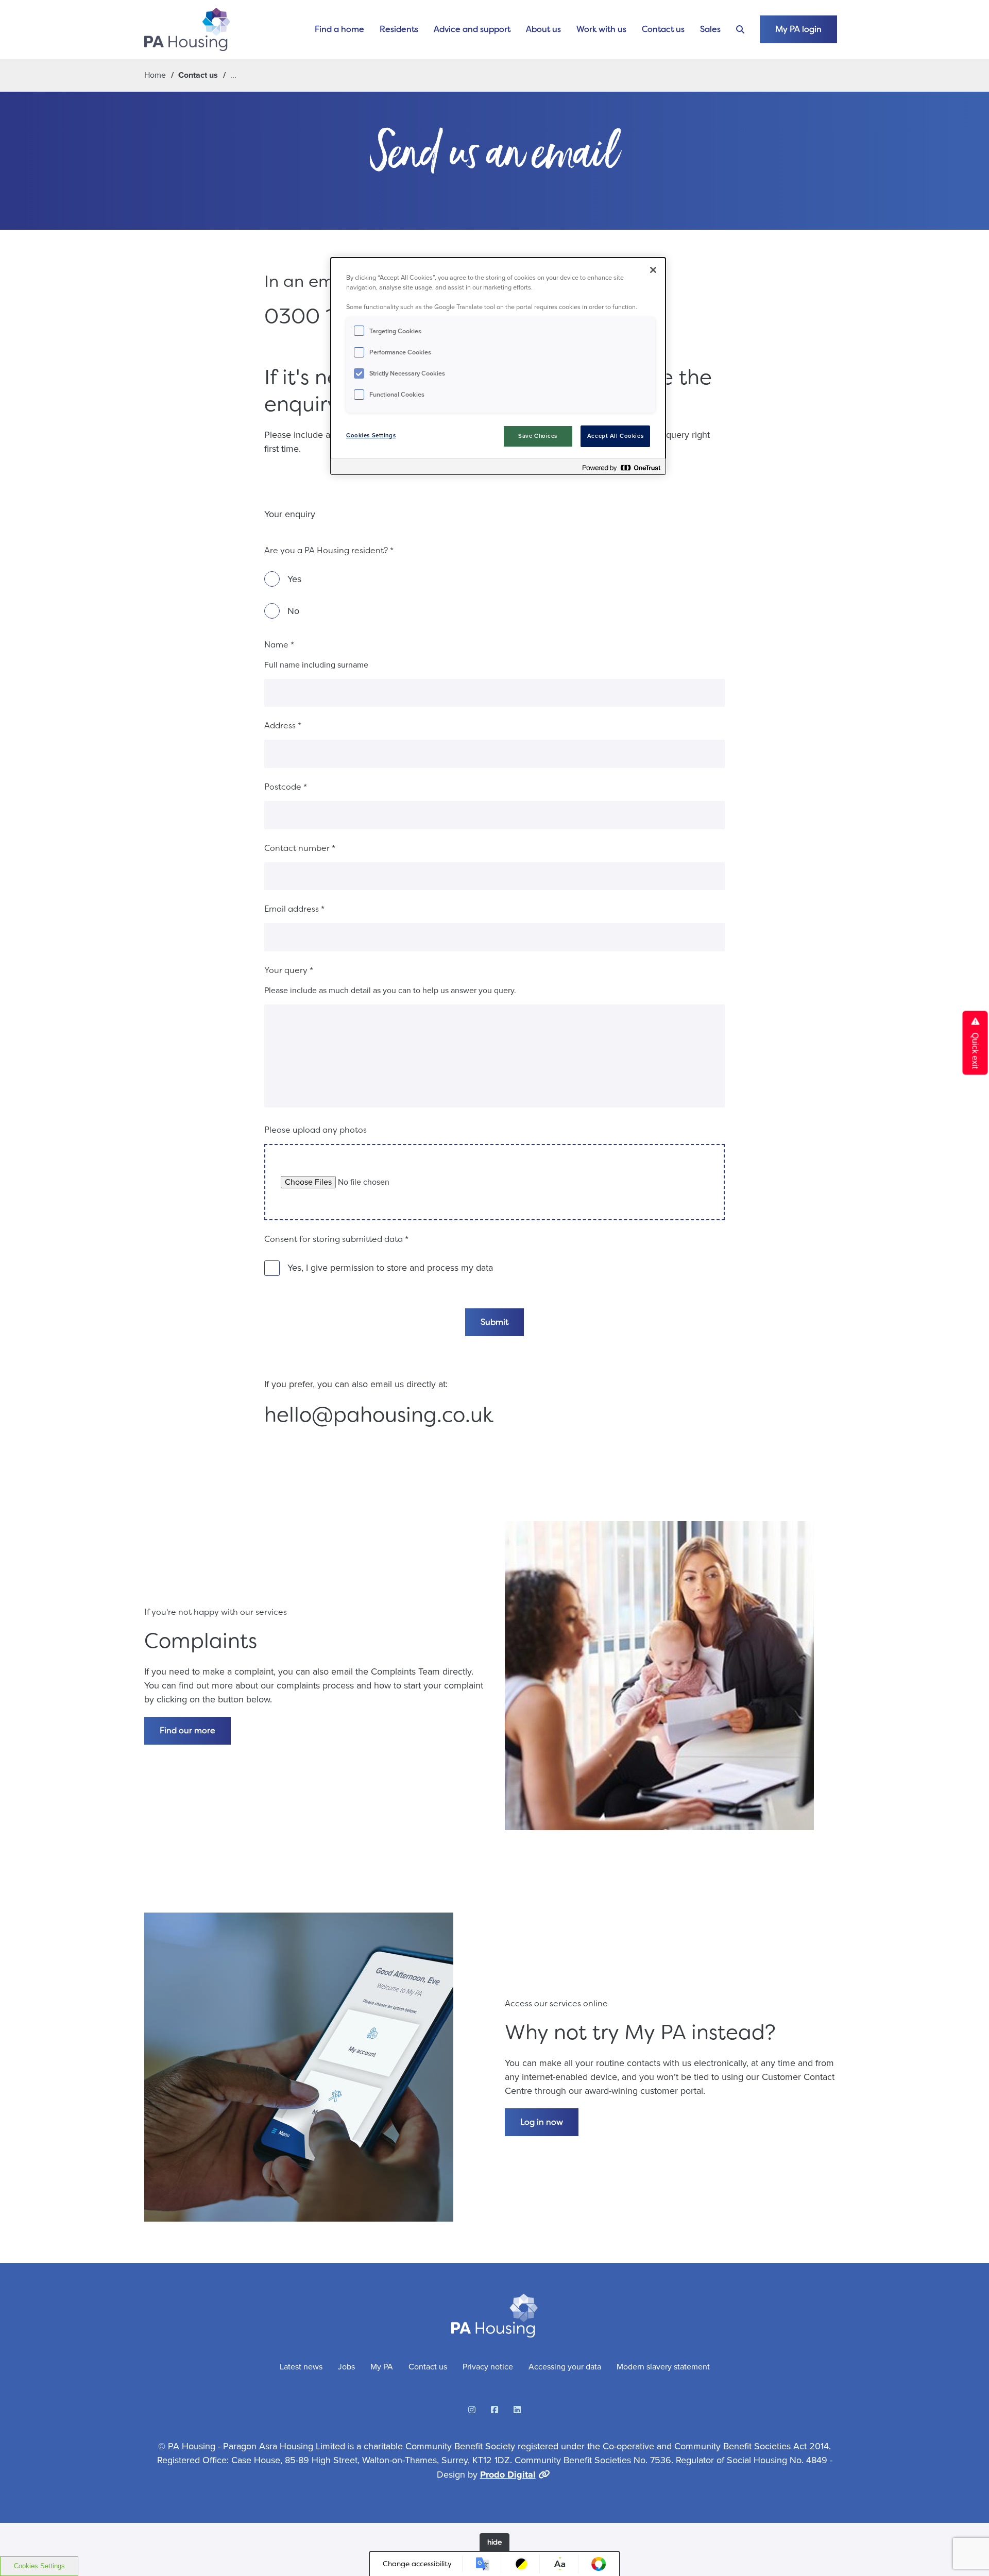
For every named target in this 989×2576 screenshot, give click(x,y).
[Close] (653, 270)
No (293, 611)
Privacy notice (488, 2367)
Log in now (542, 2122)
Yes (294, 579)
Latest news (301, 2367)
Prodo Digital (508, 2475)
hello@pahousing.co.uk (379, 1415)
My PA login (798, 29)
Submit (494, 1322)
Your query (289, 970)
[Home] (187, 29)
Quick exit (975, 1050)
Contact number (300, 848)
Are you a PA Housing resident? (329, 550)
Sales (710, 29)
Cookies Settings (39, 2566)
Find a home (339, 29)
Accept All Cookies (615, 436)
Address (283, 726)
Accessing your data (565, 2367)
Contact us (663, 29)
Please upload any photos (316, 1130)
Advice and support (472, 29)
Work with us (601, 29)
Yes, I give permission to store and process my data (390, 1268)
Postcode (286, 787)
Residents (399, 29)
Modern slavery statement (663, 2367)
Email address (294, 909)
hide (494, 2542)
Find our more (187, 1730)
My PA (382, 2367)
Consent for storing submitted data (336, 1239)
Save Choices (538, 436)
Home (155, 75)
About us (543, 29)
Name (279, 645)
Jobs (346, 2367)
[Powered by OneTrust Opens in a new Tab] (621, 468)
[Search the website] (740, 30)
